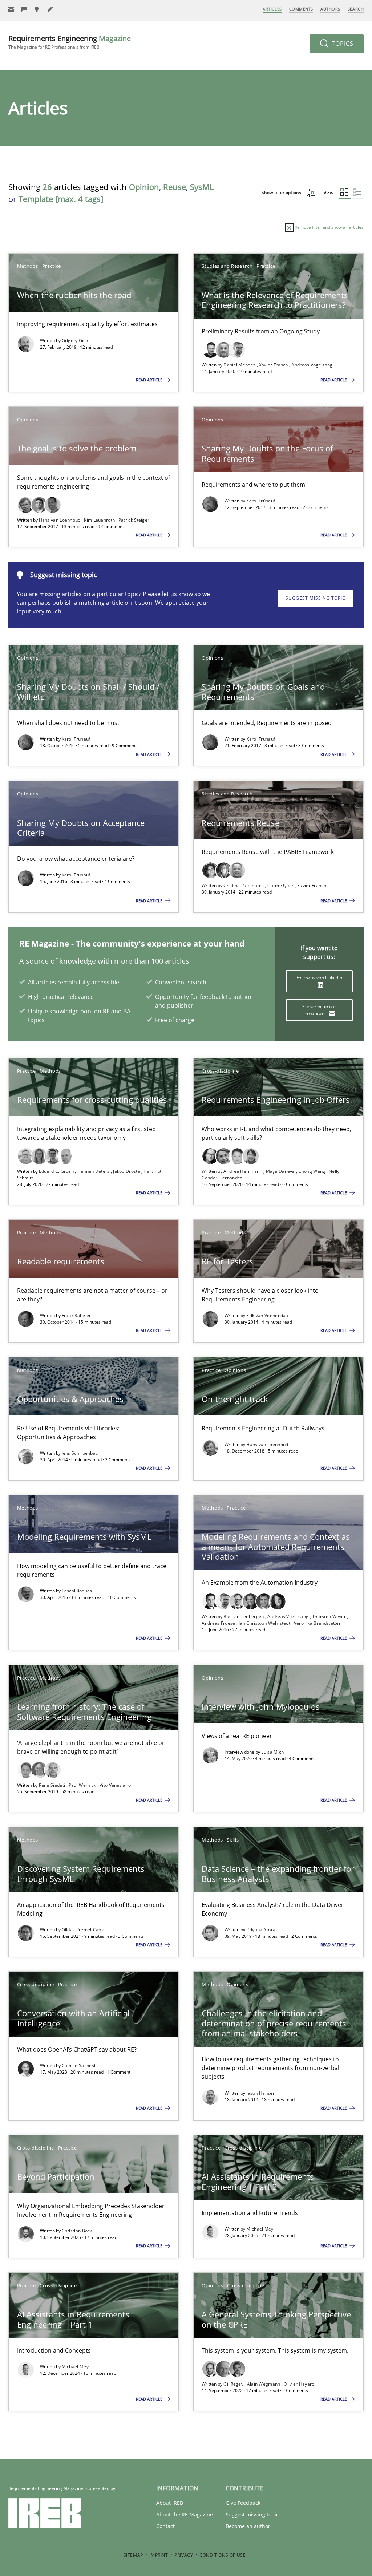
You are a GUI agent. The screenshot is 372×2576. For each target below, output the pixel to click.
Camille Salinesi (79, 2065)
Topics (342, 44)
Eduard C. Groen (57, 1171)
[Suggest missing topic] (37, 9)
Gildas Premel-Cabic (83, 1930)
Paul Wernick (83, 1785)
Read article (150, 380)
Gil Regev (234, 2384)
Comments (301, 9)
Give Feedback (243, 2503)
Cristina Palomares (244, 885)
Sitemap (133, 2555)
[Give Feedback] (24, 9)
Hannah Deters (94, 1171)
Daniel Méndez (240, 365)
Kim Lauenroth (100, 520)
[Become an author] (50, 9)
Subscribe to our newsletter (319, 1010)
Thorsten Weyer (330, 1617)
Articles (272, 9)
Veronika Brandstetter (317, 1623)
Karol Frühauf (261, 501)
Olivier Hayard (299, 2384)
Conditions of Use (223, 2555)
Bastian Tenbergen (244, 1617)
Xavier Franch (274, 365)
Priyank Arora (261, 1930)
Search (356, 9)
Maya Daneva (281, 1171)
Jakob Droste (127, 1171)
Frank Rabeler (76, 1315)
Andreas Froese (219, 1623)
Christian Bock (77, 2231)
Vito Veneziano (115, 1785)
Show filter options (282, 192)
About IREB (170, 2503)
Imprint (159, 2555)
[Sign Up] (11, 9)
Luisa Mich (272, 1752)
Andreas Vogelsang (312, 365)
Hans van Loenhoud (60, 520)
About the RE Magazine (185, 2514)
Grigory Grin (75, 341)
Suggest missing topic (316, 598)
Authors (330, 9)
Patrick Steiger (134, 520)
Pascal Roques (77, 1591)
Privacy (184, 2555)
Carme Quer (281, 885)
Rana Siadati (53, 1785)
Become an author (248, 2526)
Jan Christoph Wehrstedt (265, 1623)
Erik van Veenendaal (268, 1315)
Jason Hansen (261, 2093)
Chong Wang (312, 1171)
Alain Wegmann (264, 2384)
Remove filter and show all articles (329, 227)
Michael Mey (260, 2229)
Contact (165, 2526)
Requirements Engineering (70, 42)
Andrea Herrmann (243, 1171)
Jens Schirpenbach (81, 1453)
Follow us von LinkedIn (319, 978)
